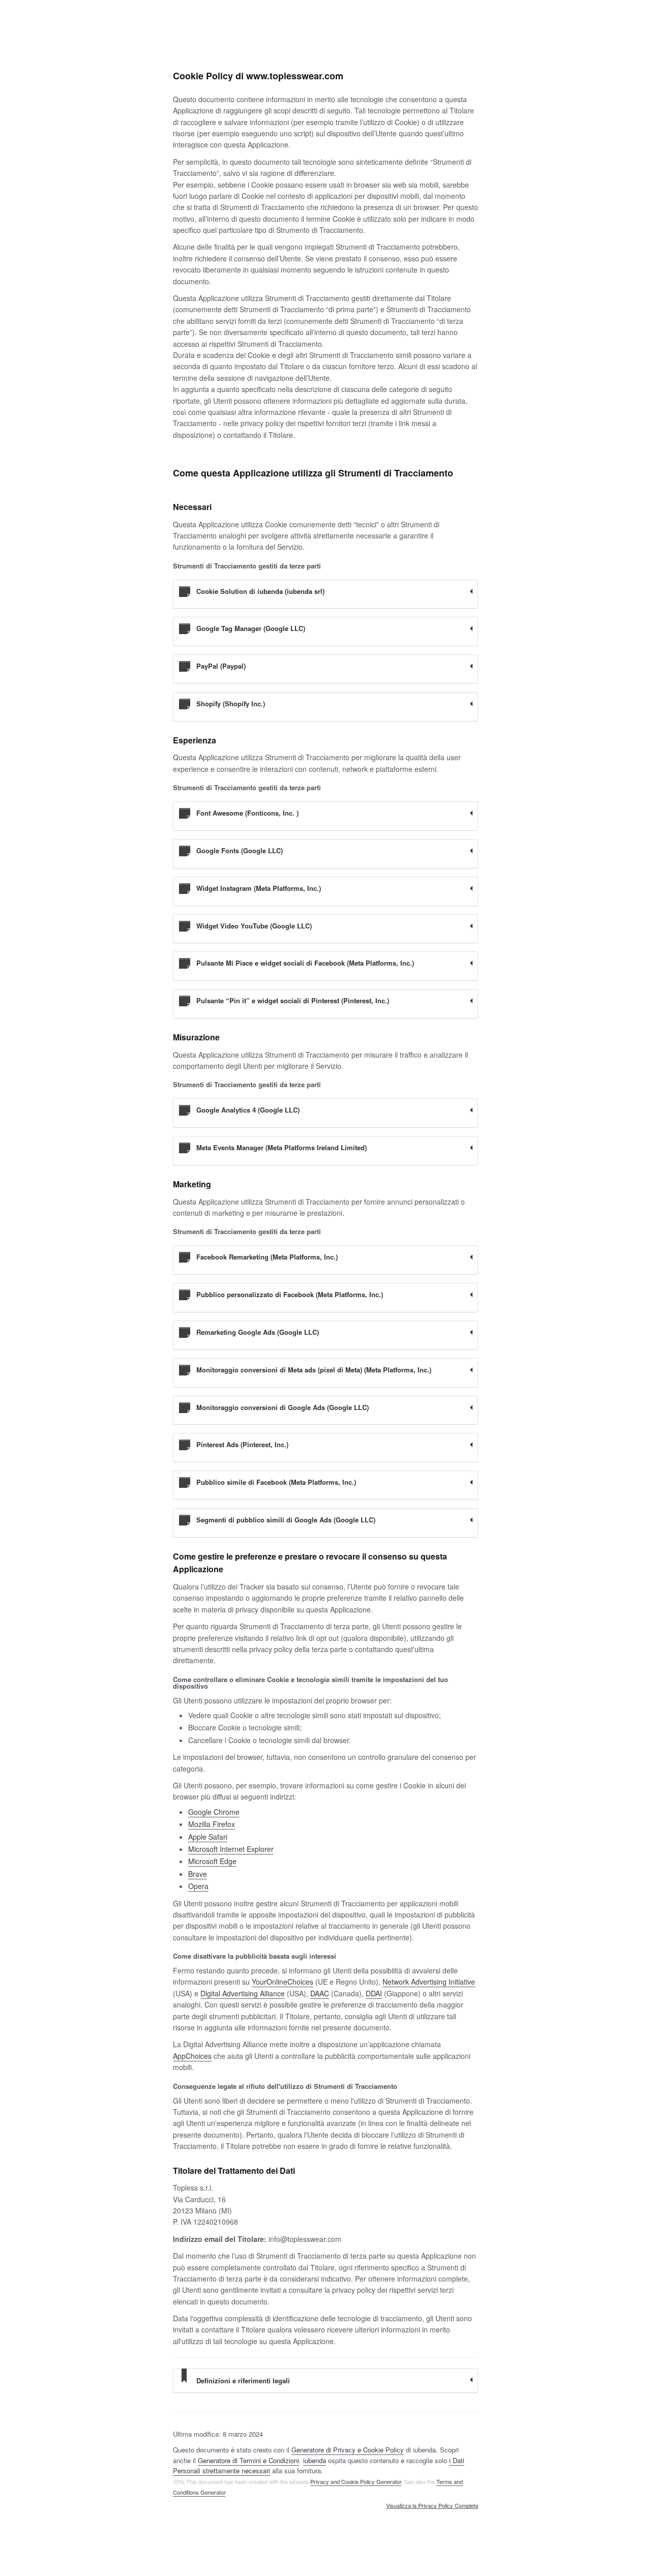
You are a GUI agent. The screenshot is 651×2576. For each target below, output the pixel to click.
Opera (198, 1886)
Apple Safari (208, 1837)
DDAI (374, 1993)
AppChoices (192, 2056)
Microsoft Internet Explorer (231, 1849)
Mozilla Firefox (212, 1824)
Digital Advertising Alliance (243, 1993)
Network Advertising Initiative (429, 1982)
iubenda (315, 2460)
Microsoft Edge (212, 1861)
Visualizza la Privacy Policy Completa (432, 2506)
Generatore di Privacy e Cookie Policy (348, 2450)
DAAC (320, 1993)
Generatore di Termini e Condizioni (248, 2460)
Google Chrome (214, 1812)
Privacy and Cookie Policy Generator (356, 2481)
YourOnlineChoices (283, 1982)
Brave (198, 1874)
